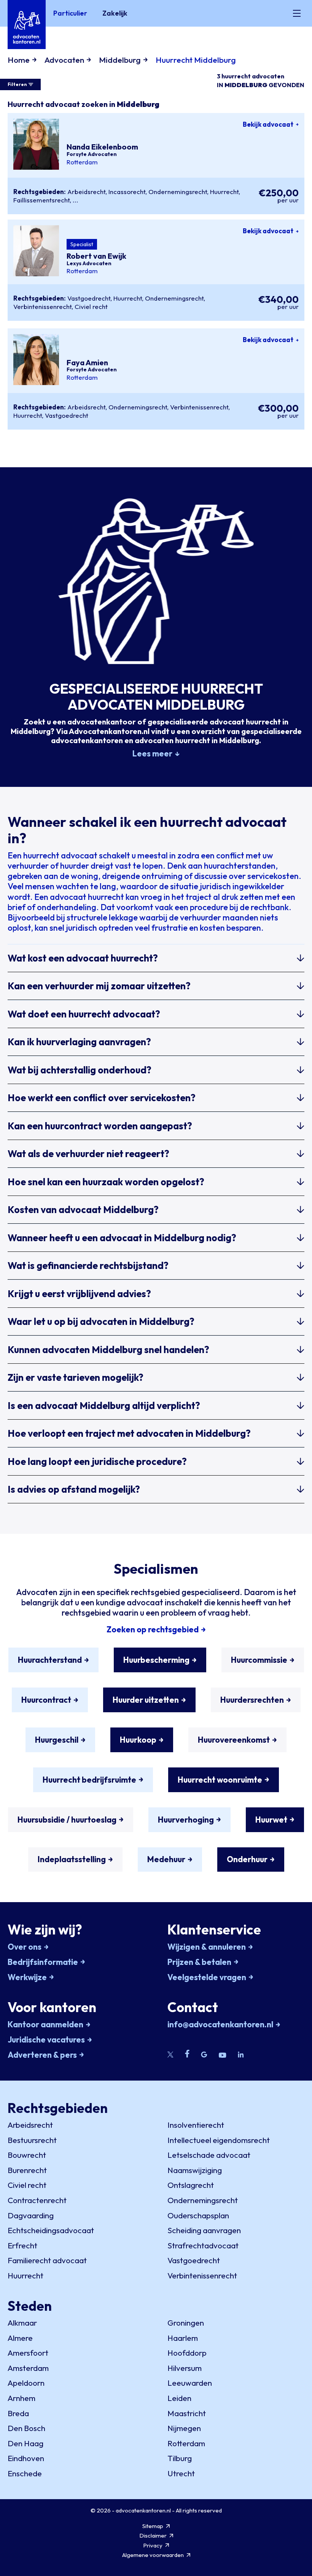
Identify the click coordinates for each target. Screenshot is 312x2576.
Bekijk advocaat (268, 124)
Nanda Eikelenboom (102, 147)
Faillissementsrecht (41, 200)
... (76, 200)
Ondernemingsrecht (178, 192)
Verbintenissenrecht (42, 306)
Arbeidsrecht (86, 192)
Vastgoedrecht (89, 298)
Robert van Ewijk (96, 256)
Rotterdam (82, 162)
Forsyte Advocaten (92, 154)
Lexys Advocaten (89, 263)
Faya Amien (87, 362)
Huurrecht (224, 192)
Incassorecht (127, 192)
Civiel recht (91, 306)
